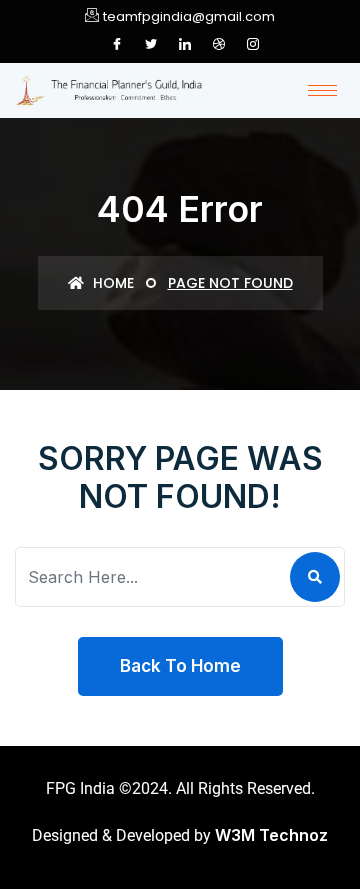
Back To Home (180, 666)
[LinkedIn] (185, 44)
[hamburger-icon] (322, 90)
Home (111, 283)
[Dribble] (219, 44)
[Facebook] (117, 44)
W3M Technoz (271, 835)
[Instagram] (253, 44)
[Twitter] (151, 44)
